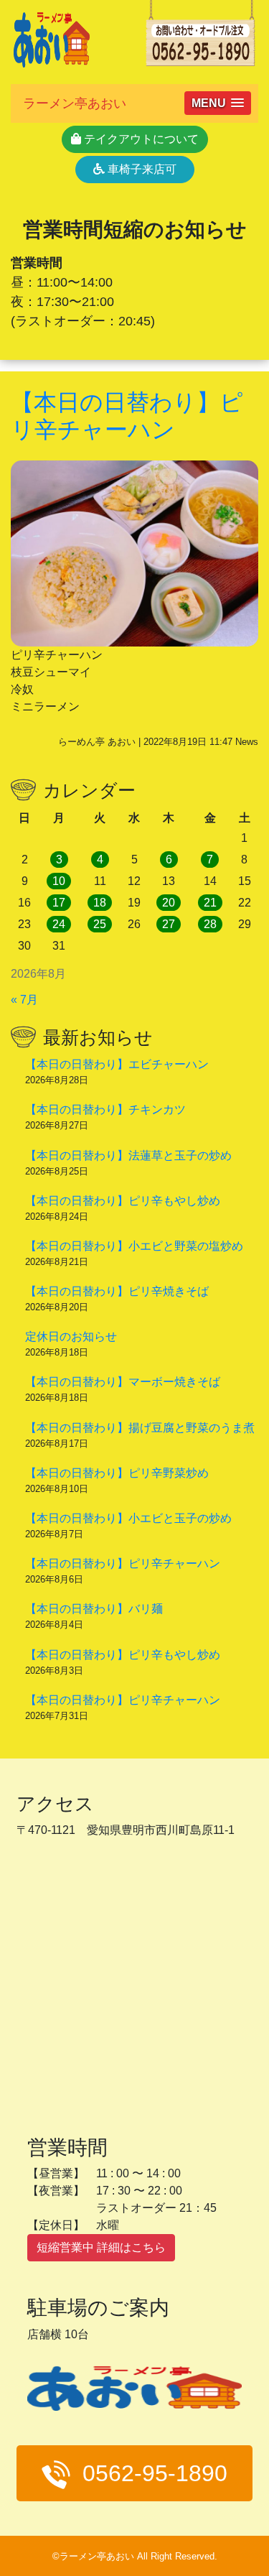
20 (169, 903)
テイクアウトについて (140, 139)
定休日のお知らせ (71, 1336)
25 (100, 924)
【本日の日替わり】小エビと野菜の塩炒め (134, 1246)
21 (210, 903)
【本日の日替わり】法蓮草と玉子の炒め (128, 1155)
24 (59, 924)
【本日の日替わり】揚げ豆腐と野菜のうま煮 (140, 1428)
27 (169, 924)
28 (210, 924)
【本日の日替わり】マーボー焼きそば (123, 1382)
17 (59, 903)
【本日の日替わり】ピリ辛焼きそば (117, 1291)
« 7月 (24, 1000)
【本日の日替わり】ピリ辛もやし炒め (123, 1201)
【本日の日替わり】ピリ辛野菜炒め (117, 1473)
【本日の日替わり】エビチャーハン (117, 1064)
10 (59, 881)
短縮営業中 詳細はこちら (101, 2247)
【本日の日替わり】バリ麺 (94, 1609)
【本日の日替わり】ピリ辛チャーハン (123, 1563)
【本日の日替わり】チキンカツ (105, 1109)
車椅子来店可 (141, 169)
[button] (218, 103)
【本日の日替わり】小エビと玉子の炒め (128, 1518)
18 (100, 903)
